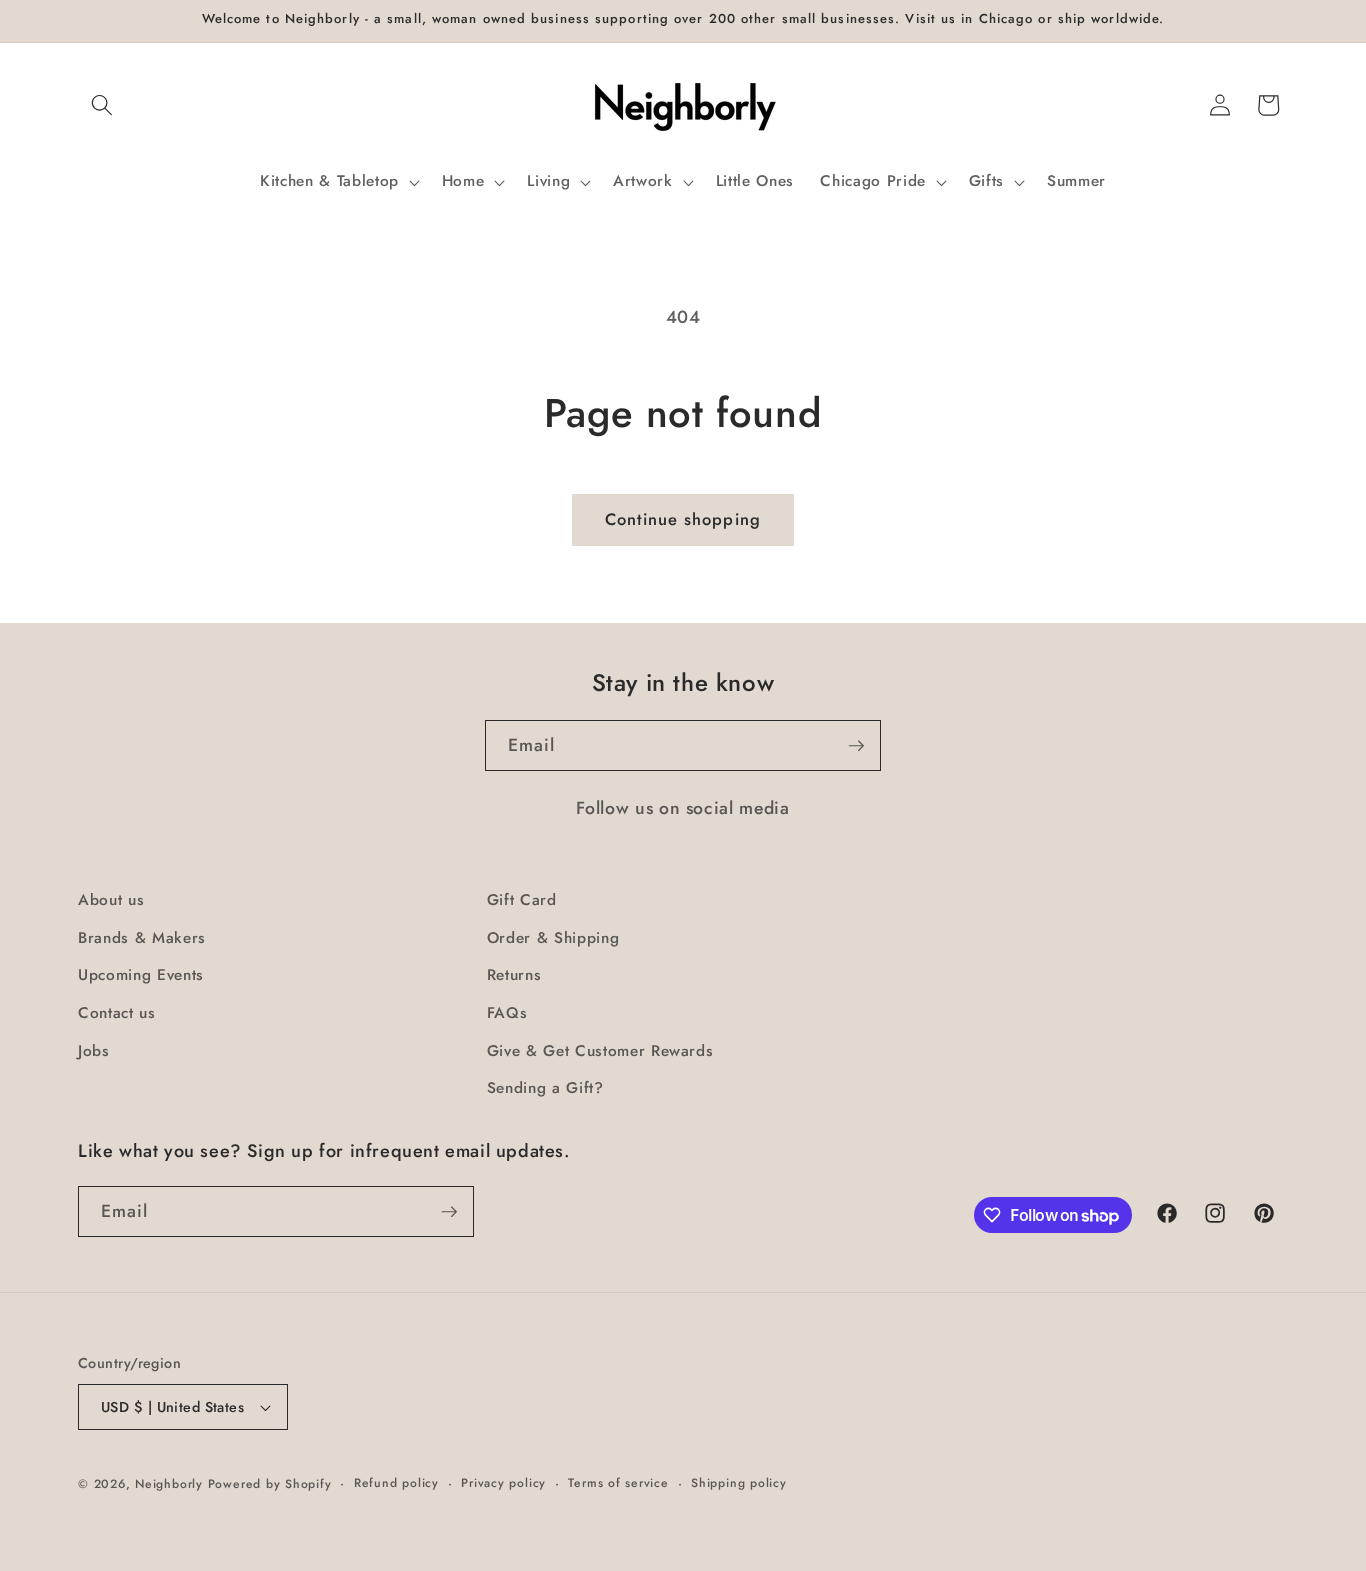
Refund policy (396, 1483)
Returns (514, 975)
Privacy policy (503, 1483)
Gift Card (522, 900)
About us (111, 900)
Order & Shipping (553, 938)
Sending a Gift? (545, 1088)
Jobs (94, 1051)
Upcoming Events (141, 975)
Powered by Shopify (270, 1484)
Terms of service (618, 1483)
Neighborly (169, 1484)
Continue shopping (683, 519)
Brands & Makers (142, 938)
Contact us (117, 1013)
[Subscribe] (856, 746)
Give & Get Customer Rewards (600, 1051)
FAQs (507, 1013)
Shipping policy (739, 1483)
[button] (102, 105)
